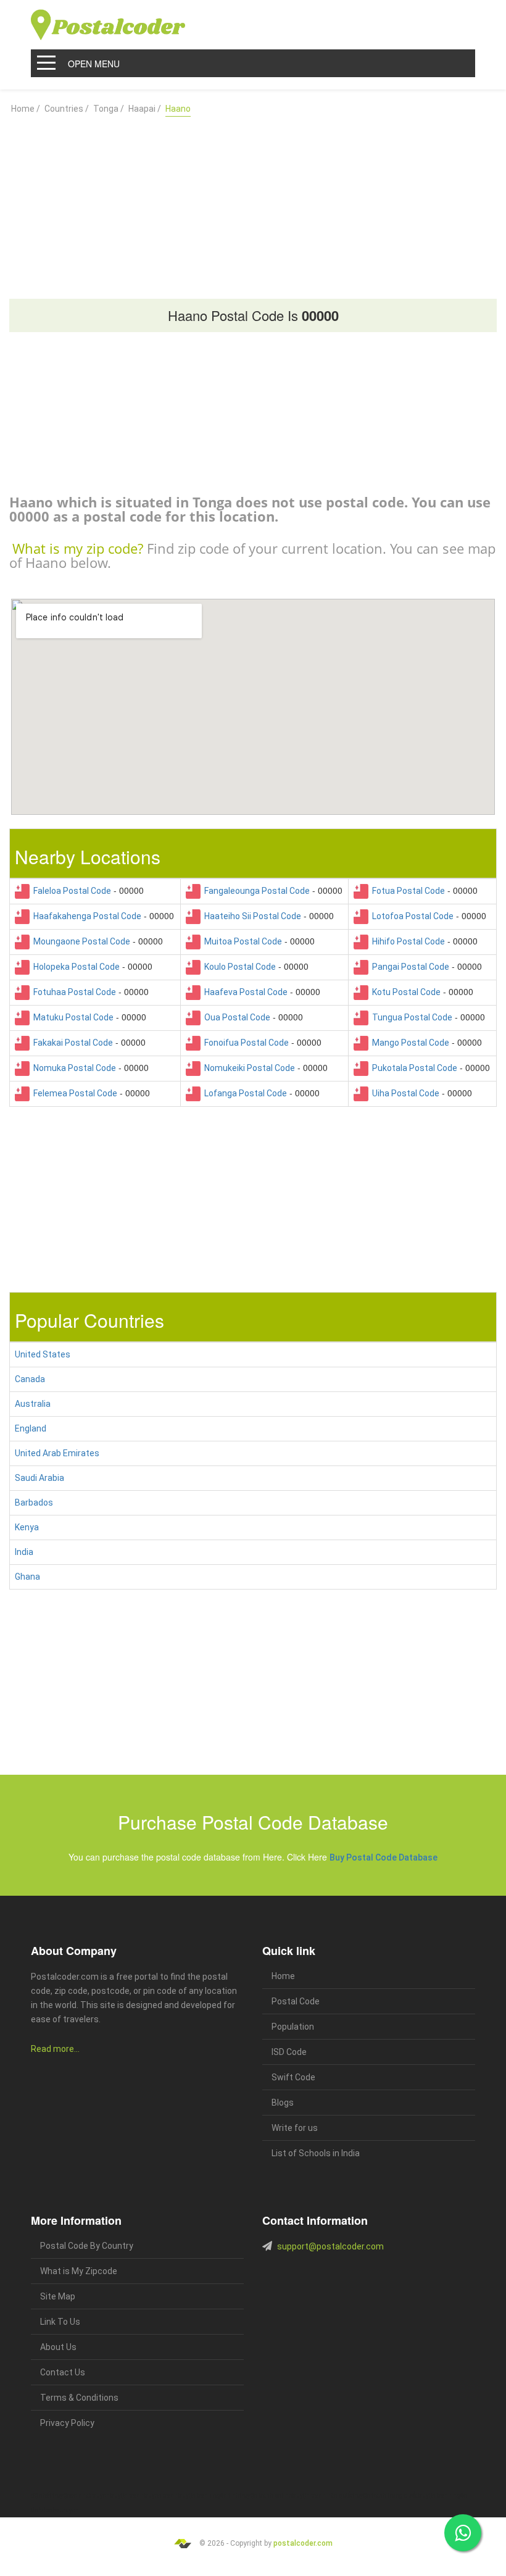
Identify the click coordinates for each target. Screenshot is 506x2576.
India (24, 1552)
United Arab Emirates (57, 1453)
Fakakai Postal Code (71, 1043)
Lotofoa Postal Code (411, 916)
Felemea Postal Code (73, 1093)
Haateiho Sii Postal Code (251, 916)
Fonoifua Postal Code (245, 1043)
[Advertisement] (253, 202)
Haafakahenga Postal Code (85, 916)
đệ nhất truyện (51, 2495)
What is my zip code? (78, 548)
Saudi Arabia (39, 1478)
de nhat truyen (90, 2495)
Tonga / (109, 109)
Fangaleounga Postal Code (255, 891)
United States (43, 1354)
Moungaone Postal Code (80, 941)
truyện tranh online (266, 2495)
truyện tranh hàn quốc (322, 2495)
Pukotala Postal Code (413, 1068)
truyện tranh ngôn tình (209, 2495)
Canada (30, 1379)
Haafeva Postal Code (244, 992)
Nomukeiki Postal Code (248, 1068)
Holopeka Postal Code (75, 967)
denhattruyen (60, 2510)
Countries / (67, 109)
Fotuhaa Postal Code (73, 992)
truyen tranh (161, 2495)
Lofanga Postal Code (244, 1093)
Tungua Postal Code (410, 1017)
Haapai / (145, 109)
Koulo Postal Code (238, 967)
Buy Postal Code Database (384, 1857)
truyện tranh (127, 2495)
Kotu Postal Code (404, 992)
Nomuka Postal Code (73, 1068)
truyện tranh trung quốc (385, 2495)
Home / (26, 109)
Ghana (27, 1577)
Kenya (27, 1527)
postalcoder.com (303, 2543)
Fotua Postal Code (407, 891)
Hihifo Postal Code (407, 941)
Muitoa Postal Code (241, 941)
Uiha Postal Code (404, 1093)
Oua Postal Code (235, 1017)
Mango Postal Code (409, 1043)
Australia (33, 1404)
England (31, 1428)
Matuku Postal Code (72, 1017)
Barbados (34, 1503)
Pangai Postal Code (409, 967)
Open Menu (94, 64)
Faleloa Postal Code (70, 891)
